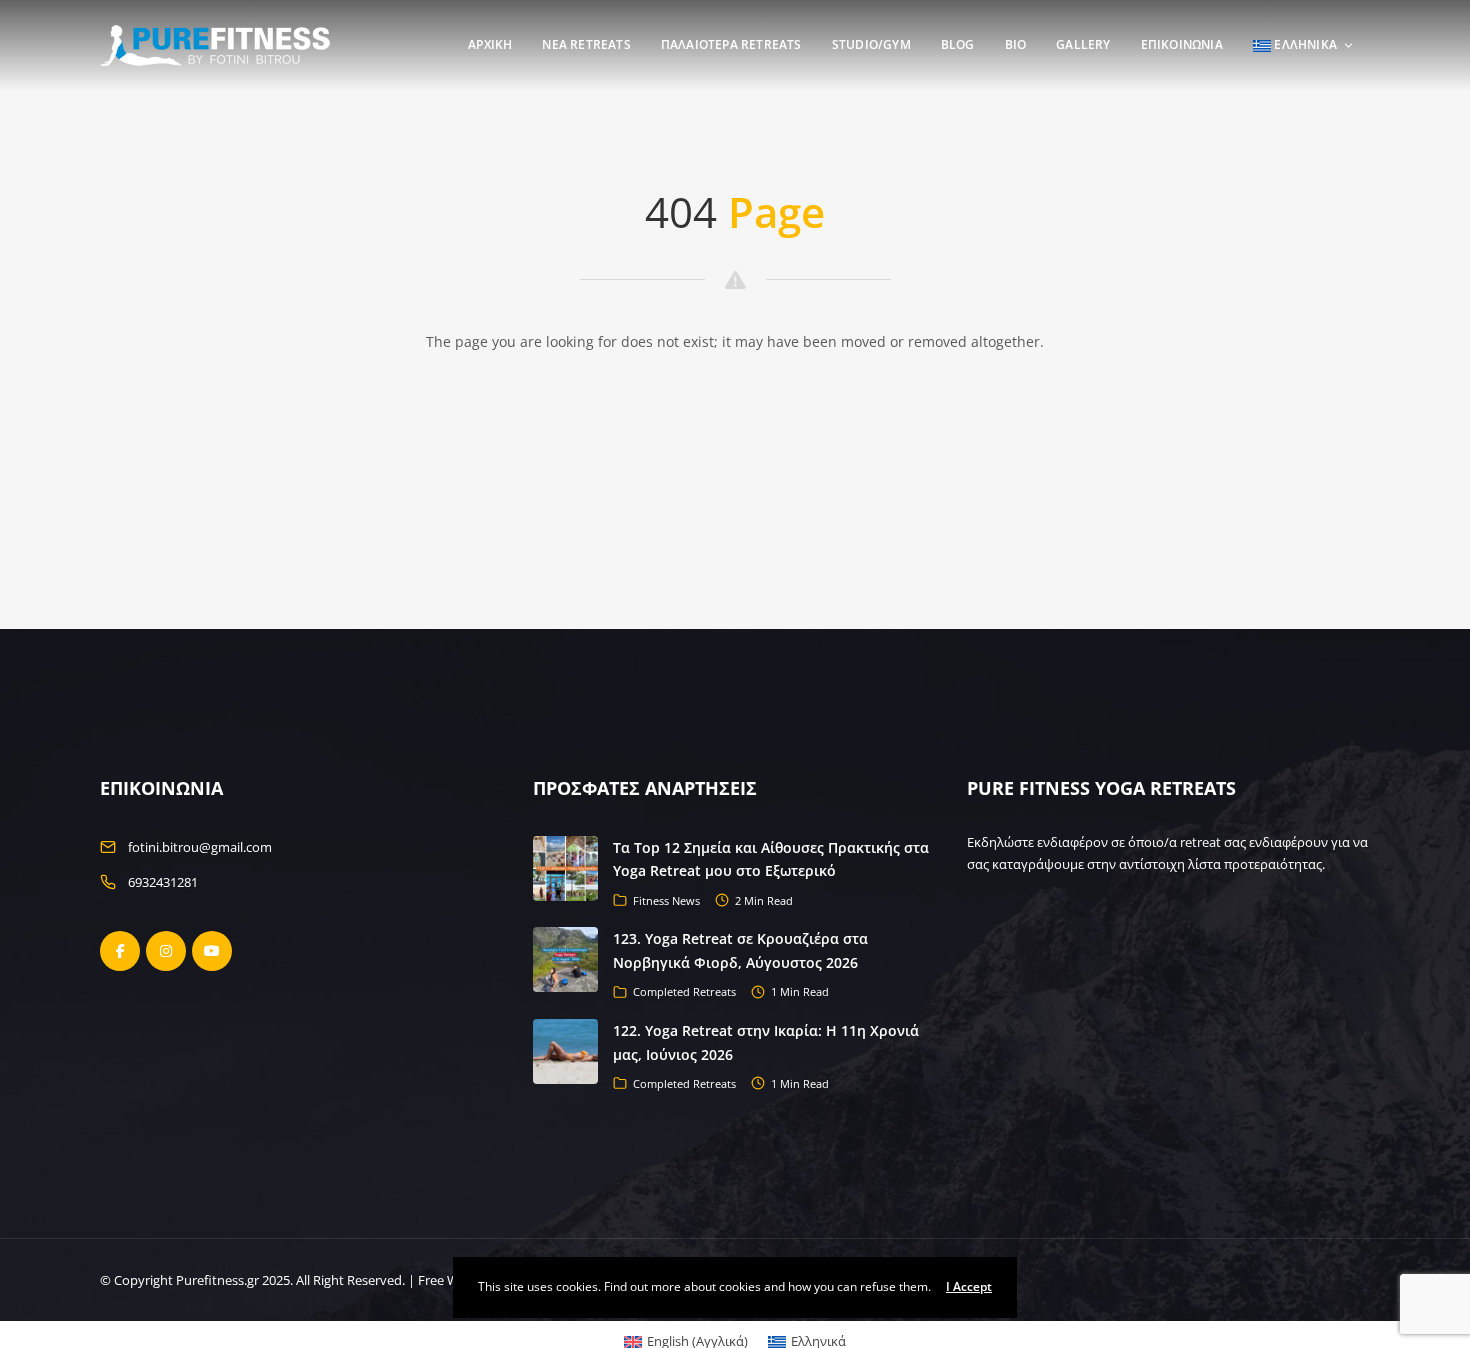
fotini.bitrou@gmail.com (200, 847)
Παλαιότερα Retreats (731, 44)
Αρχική (490, 44)
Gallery (1083, 44)
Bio (1016, 44)
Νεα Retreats (586, 44)
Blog (958, 44)
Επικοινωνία (1182, 44)
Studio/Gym (871, 44)
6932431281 (163, 882)
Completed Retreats (684, 991)
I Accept (969, 1286)
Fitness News (666, 900)
